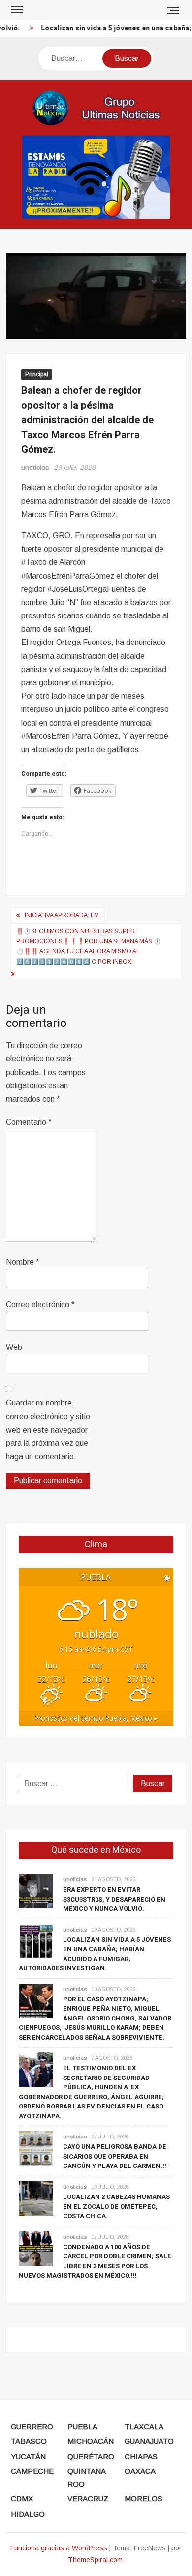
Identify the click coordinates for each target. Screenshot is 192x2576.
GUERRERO (32, 2426)
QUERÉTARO (91, 2456)
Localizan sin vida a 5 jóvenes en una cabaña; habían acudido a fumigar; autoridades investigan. (95, 1954)
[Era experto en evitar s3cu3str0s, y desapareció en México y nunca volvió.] (36, 1890)
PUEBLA (82, 2426)
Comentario (29, 1122)
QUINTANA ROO (86, 2477)
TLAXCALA (144, 2426)
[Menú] (16, 10)
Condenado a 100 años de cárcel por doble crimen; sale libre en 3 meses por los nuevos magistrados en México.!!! (95, 2261)
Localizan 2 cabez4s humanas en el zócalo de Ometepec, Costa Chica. (116, 2206)
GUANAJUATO (149, 2441)
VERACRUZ (88, 2499)
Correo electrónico (40, 1304)
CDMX (22, 2499)
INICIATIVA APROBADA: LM (62, 915)
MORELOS (144, 2499)
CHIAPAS (141, 2456)
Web (14, 1347)
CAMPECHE (32, 2471)
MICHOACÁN (91, 2441)
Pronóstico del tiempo (96, 1718)
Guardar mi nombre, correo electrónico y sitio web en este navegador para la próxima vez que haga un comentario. (48, 1430)
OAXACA (140, 2471)
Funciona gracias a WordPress (59, 2548)
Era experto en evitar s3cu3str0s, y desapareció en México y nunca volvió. (114, 1899)
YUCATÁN (28, 2456)
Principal (37, 374)
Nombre (23, 1262)
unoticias (35, 468)
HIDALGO (28, 2514)
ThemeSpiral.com (95, 2560)
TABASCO (29, 2441)
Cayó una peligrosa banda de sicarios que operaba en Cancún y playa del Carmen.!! (115, 2156)
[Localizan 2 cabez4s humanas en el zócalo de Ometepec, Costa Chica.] (36, 2198)
